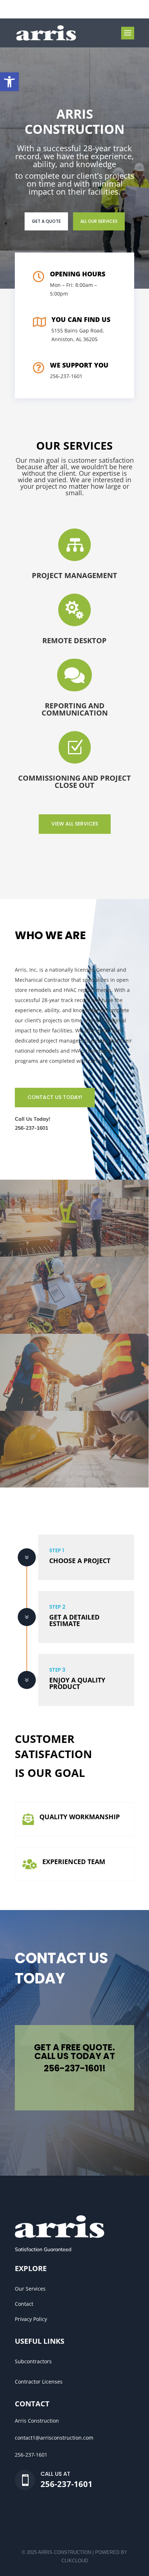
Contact (24, 2304)
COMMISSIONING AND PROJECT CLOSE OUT (74, 782)
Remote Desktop (74, 640)
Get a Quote (46, 221)
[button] (9, 82)
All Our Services (99, 221)
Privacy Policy (31, 2319)
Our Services (30, 2289)
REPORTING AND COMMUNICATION (75, 709)
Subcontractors (33, 2361)
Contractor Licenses (39, 2382)
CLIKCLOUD (75, 2561)
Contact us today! (55, 1097)
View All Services (75, 824)
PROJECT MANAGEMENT (74, 575)
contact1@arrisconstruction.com (54, 2438)
